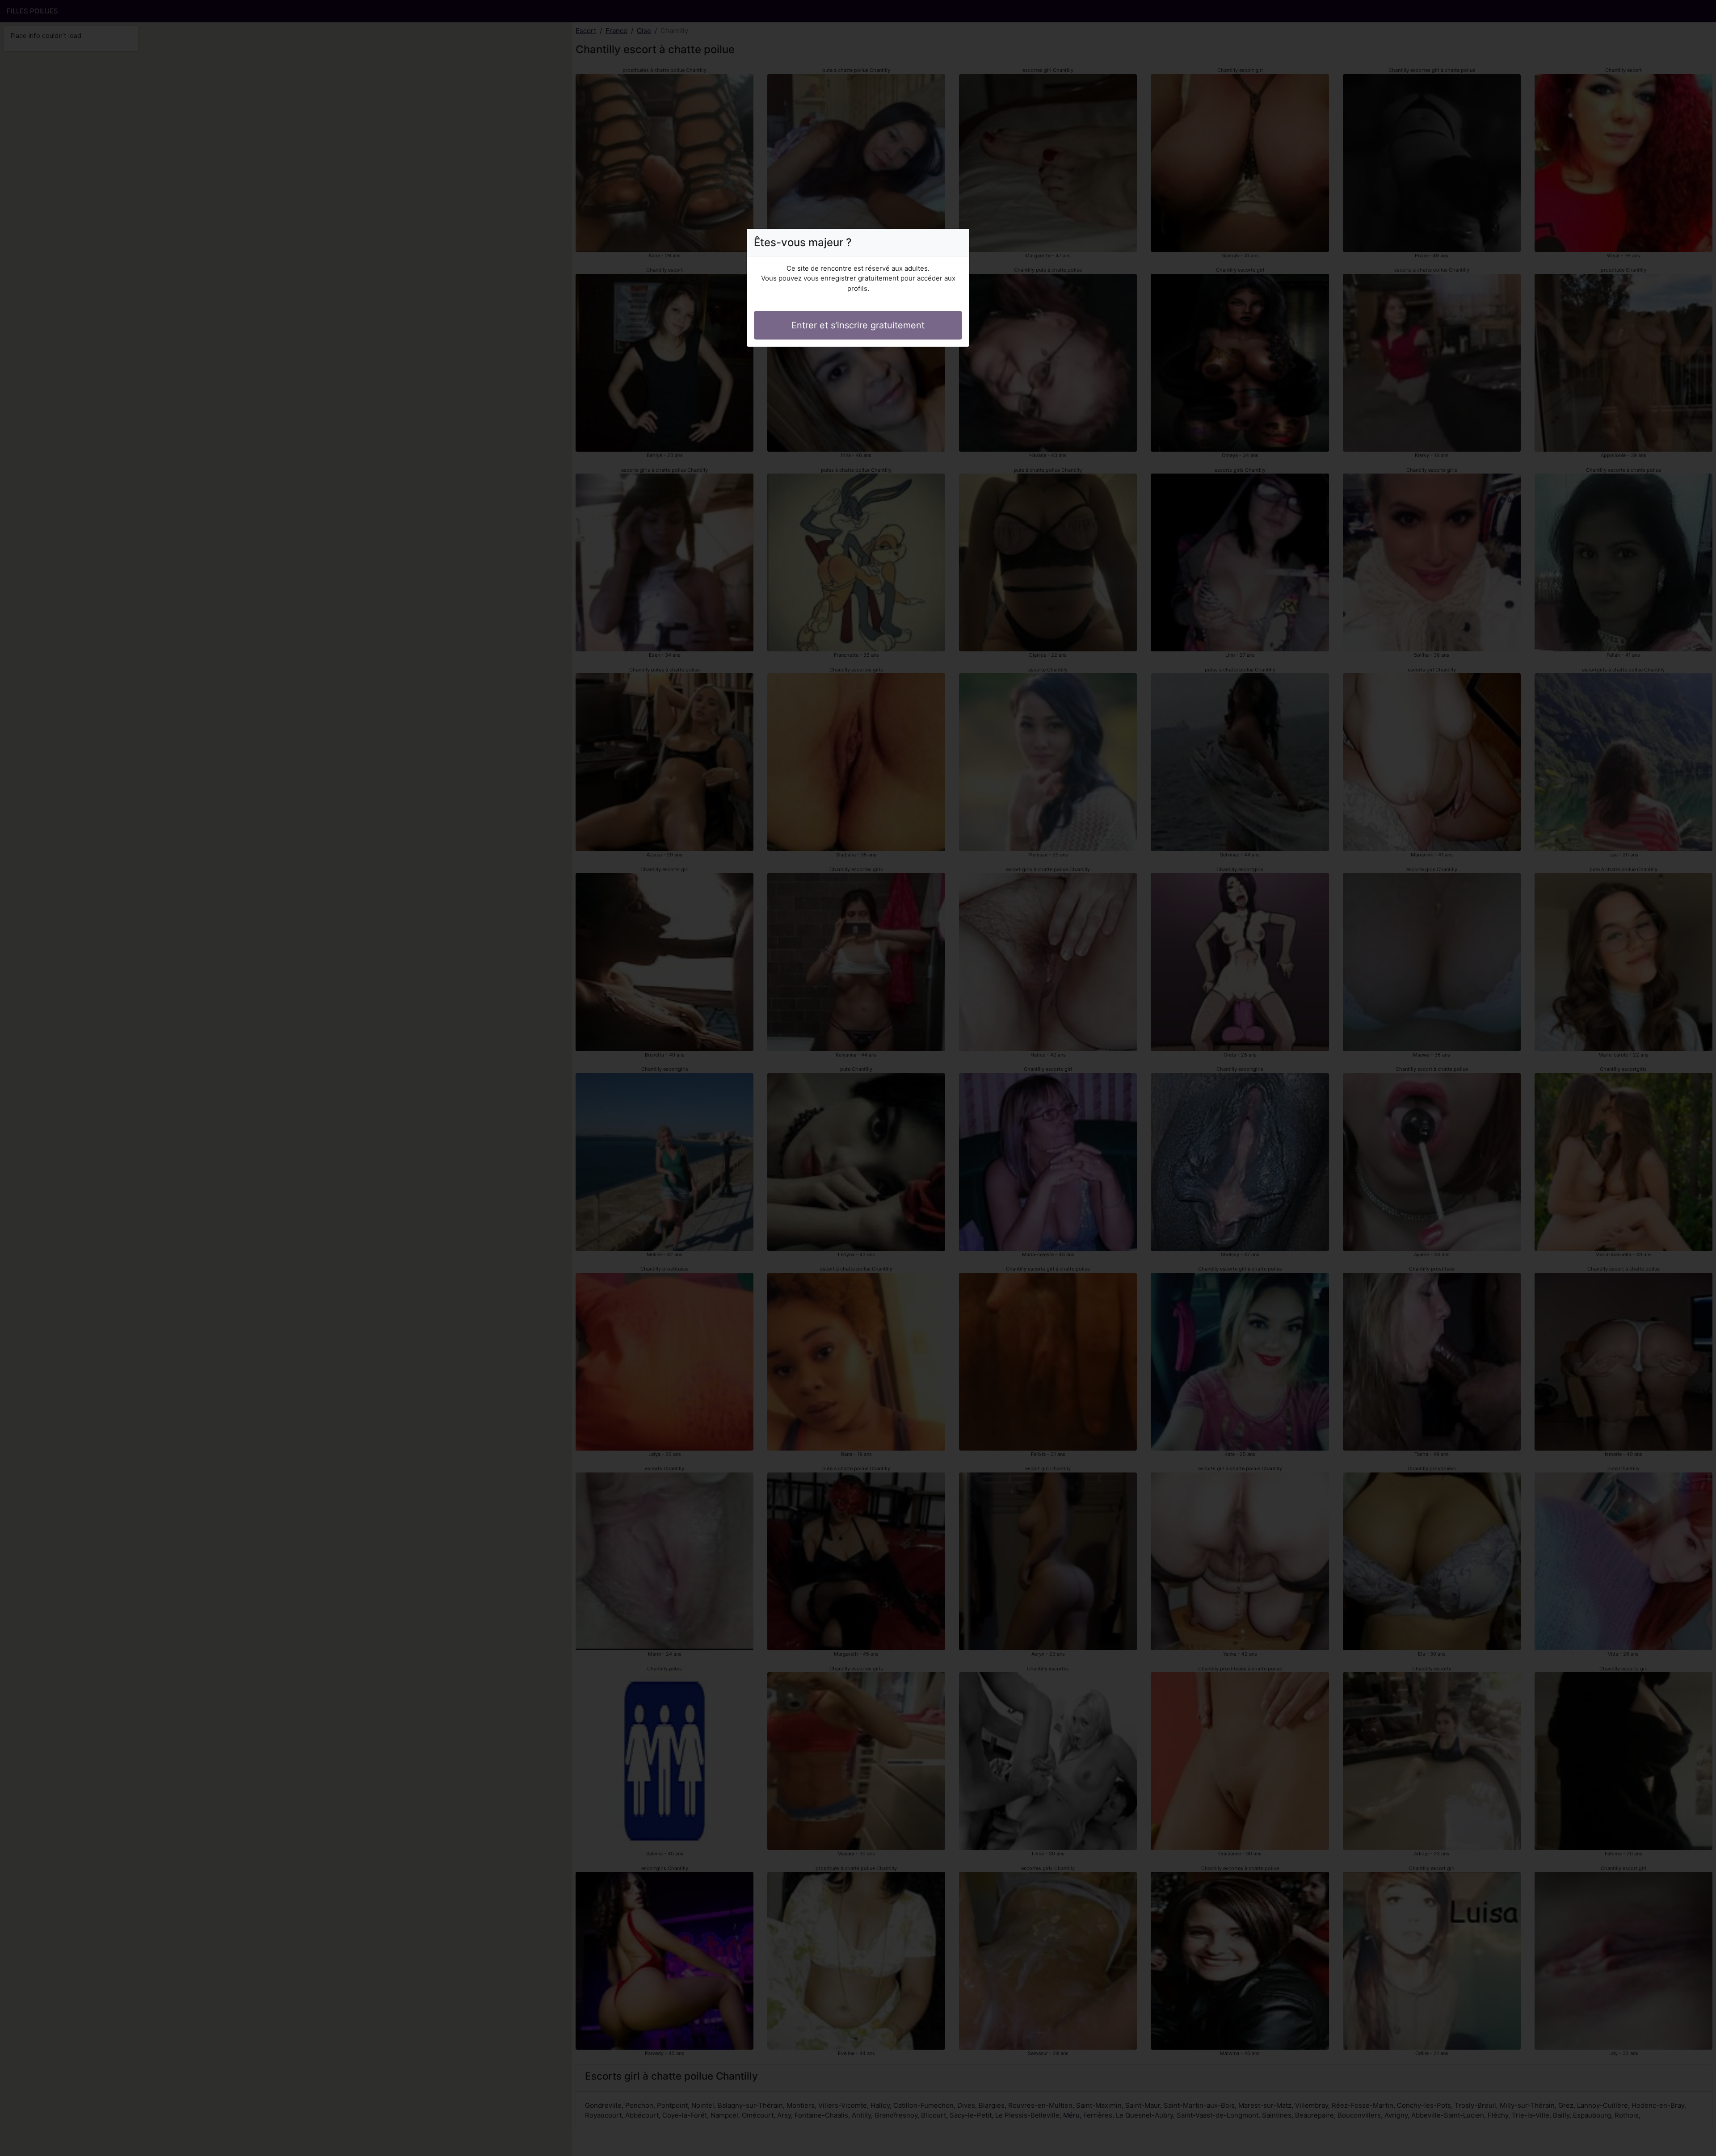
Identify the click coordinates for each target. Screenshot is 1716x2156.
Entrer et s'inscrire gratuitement (858, 325)
